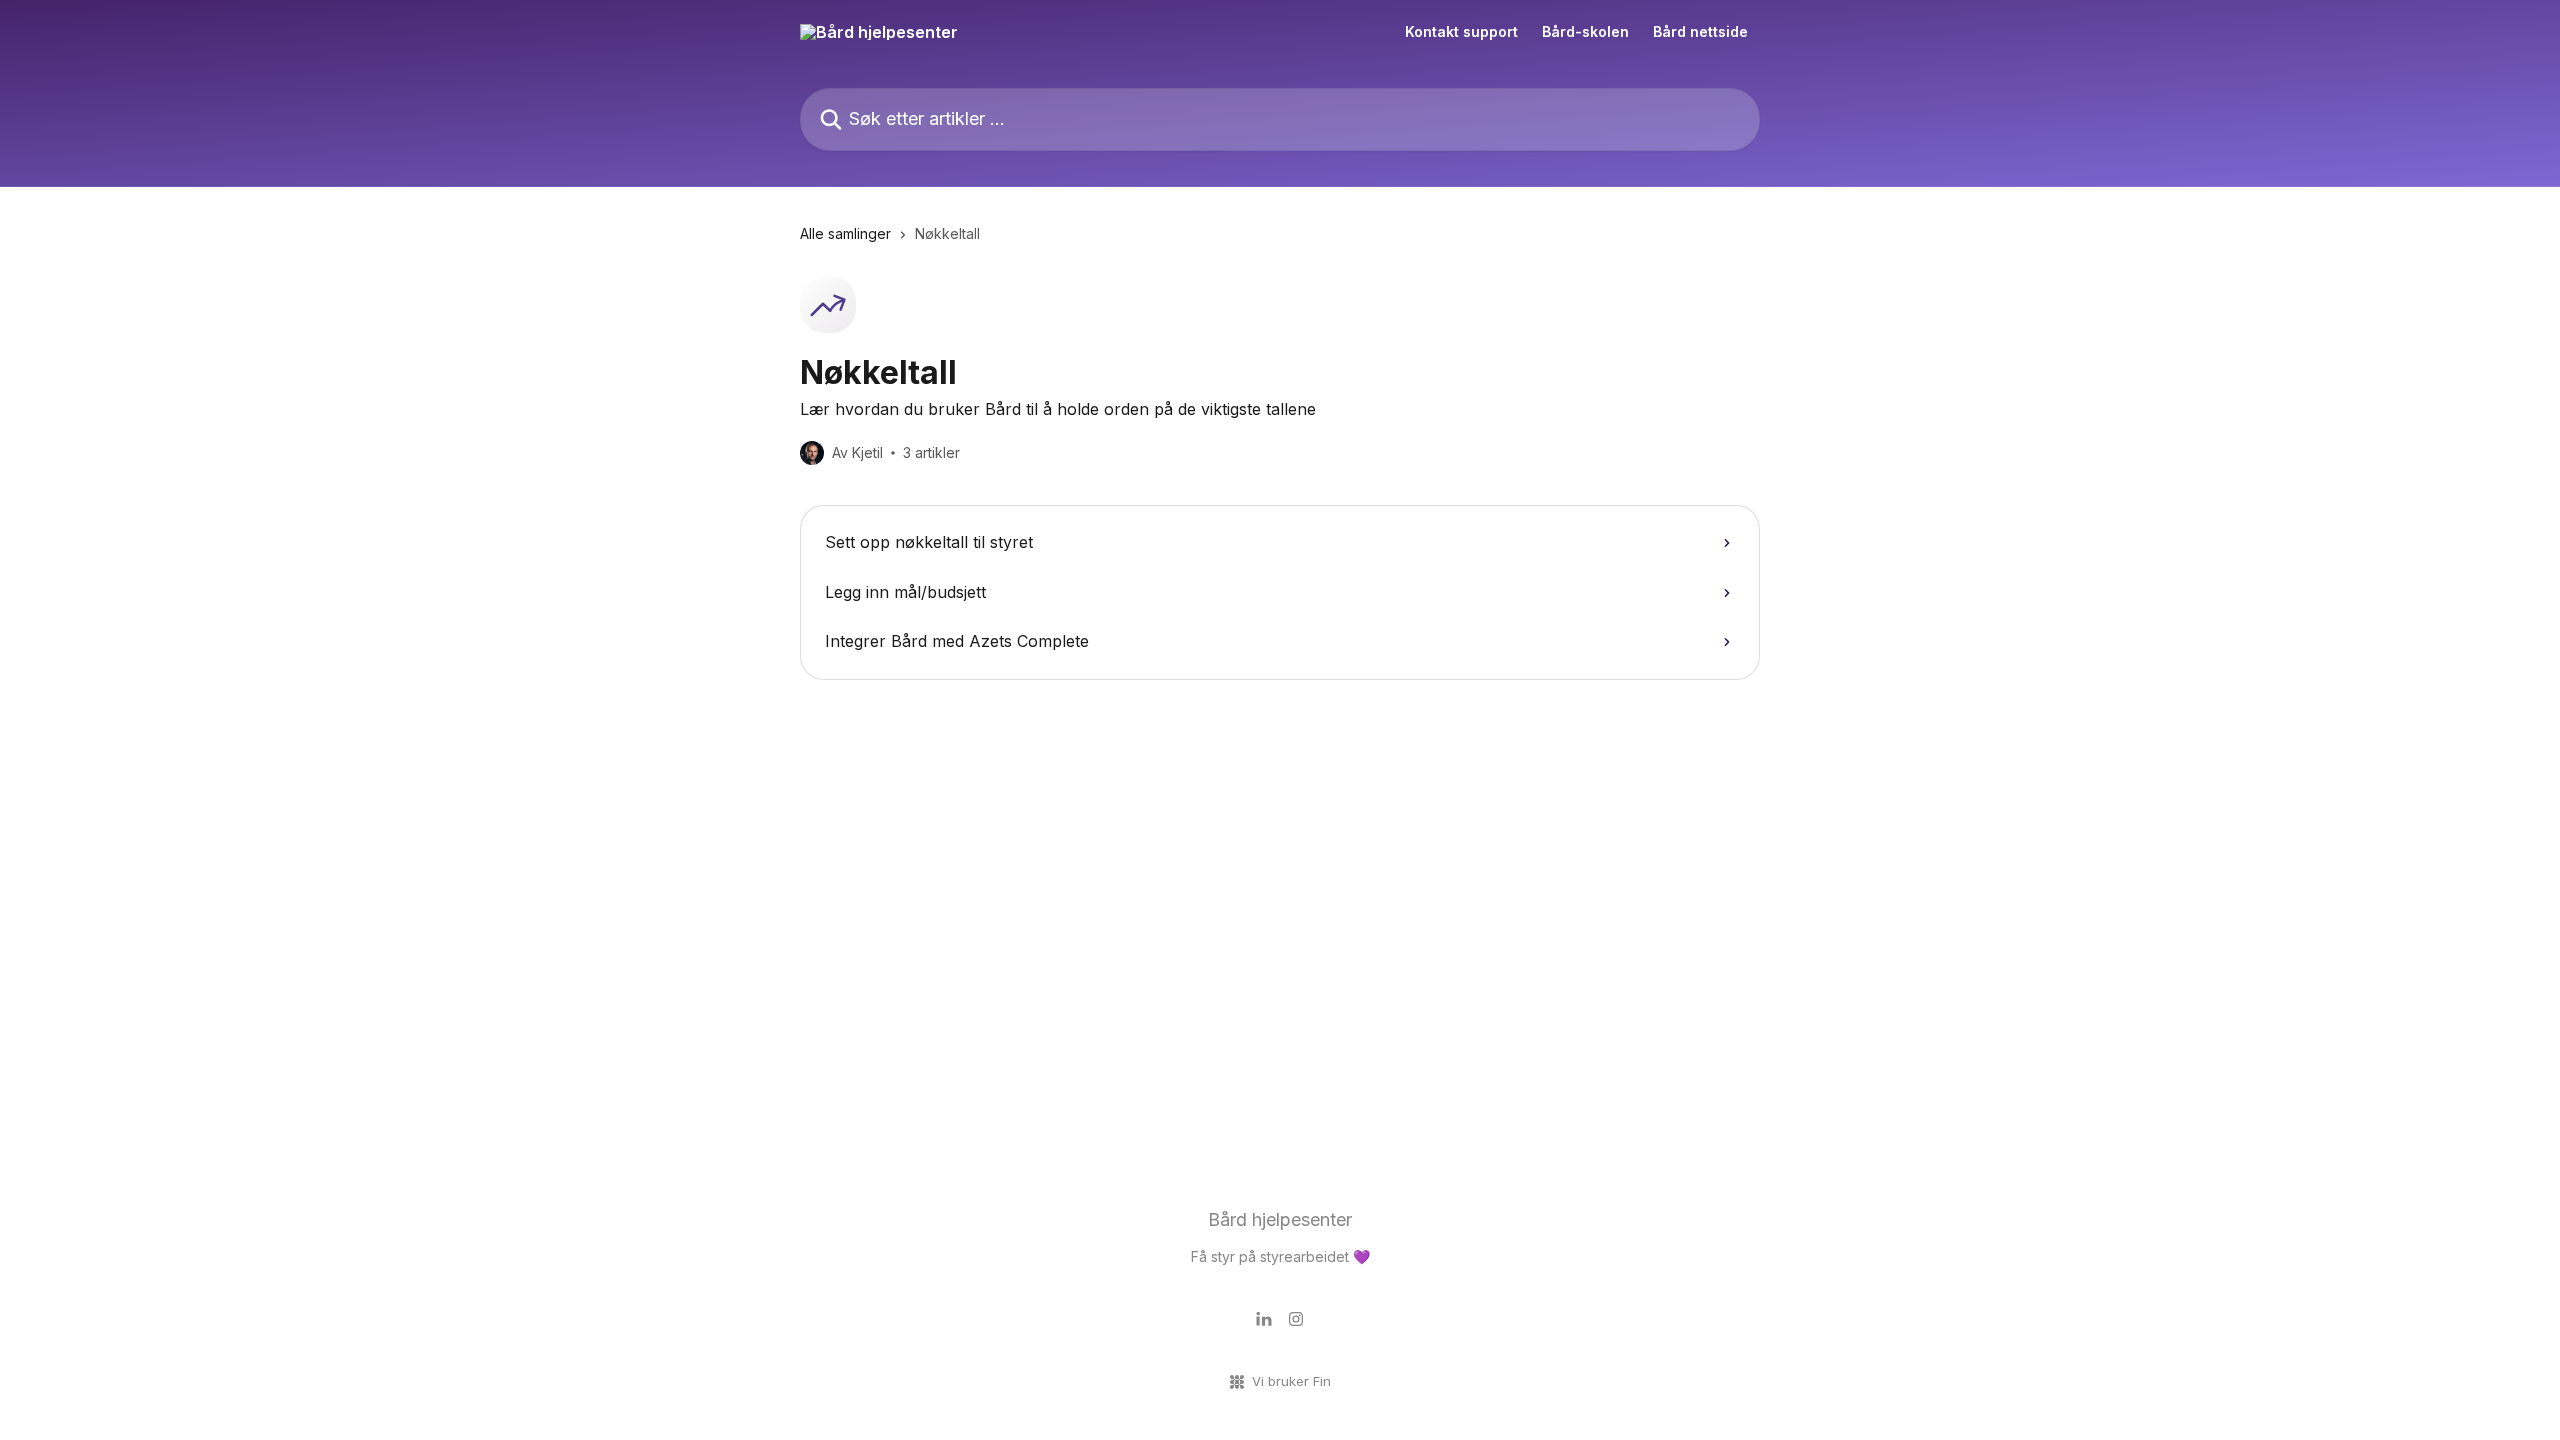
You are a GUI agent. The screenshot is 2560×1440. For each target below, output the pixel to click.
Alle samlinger (845, 233)
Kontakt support (1461, 32)
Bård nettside (1700, 32)
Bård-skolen (1585, 32)
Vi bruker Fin (1291, 1381)
